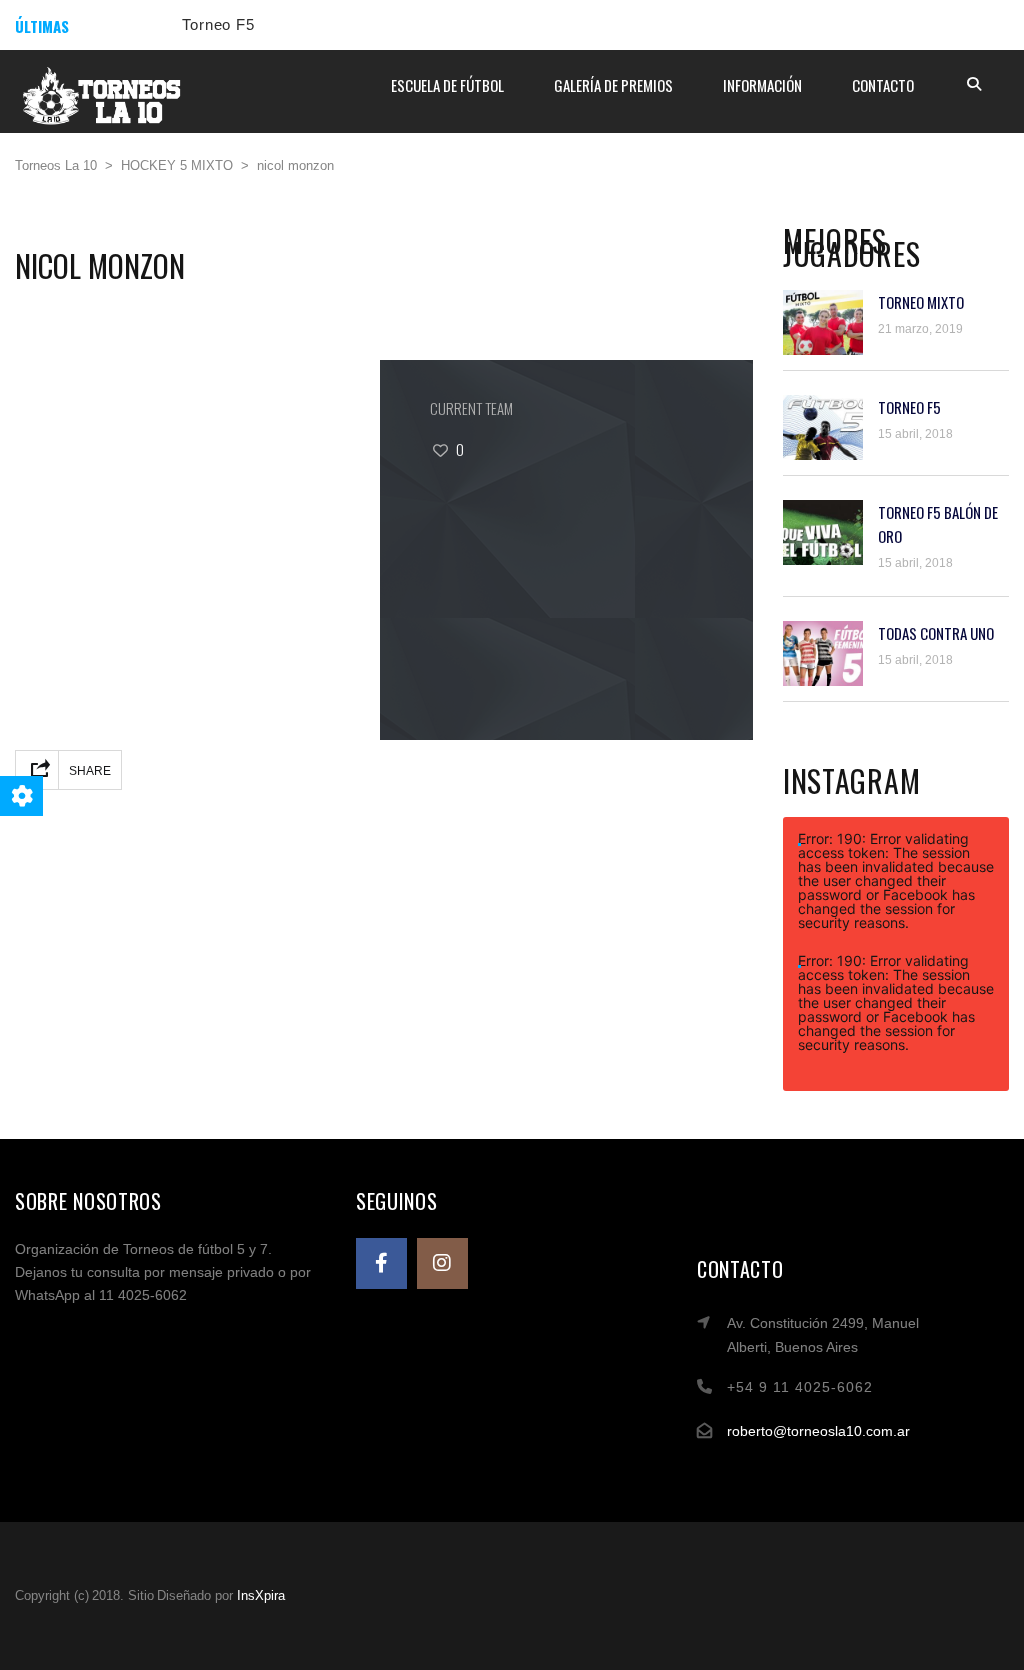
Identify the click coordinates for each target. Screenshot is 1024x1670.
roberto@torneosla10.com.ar (818, 1431)
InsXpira (261, 1595)
